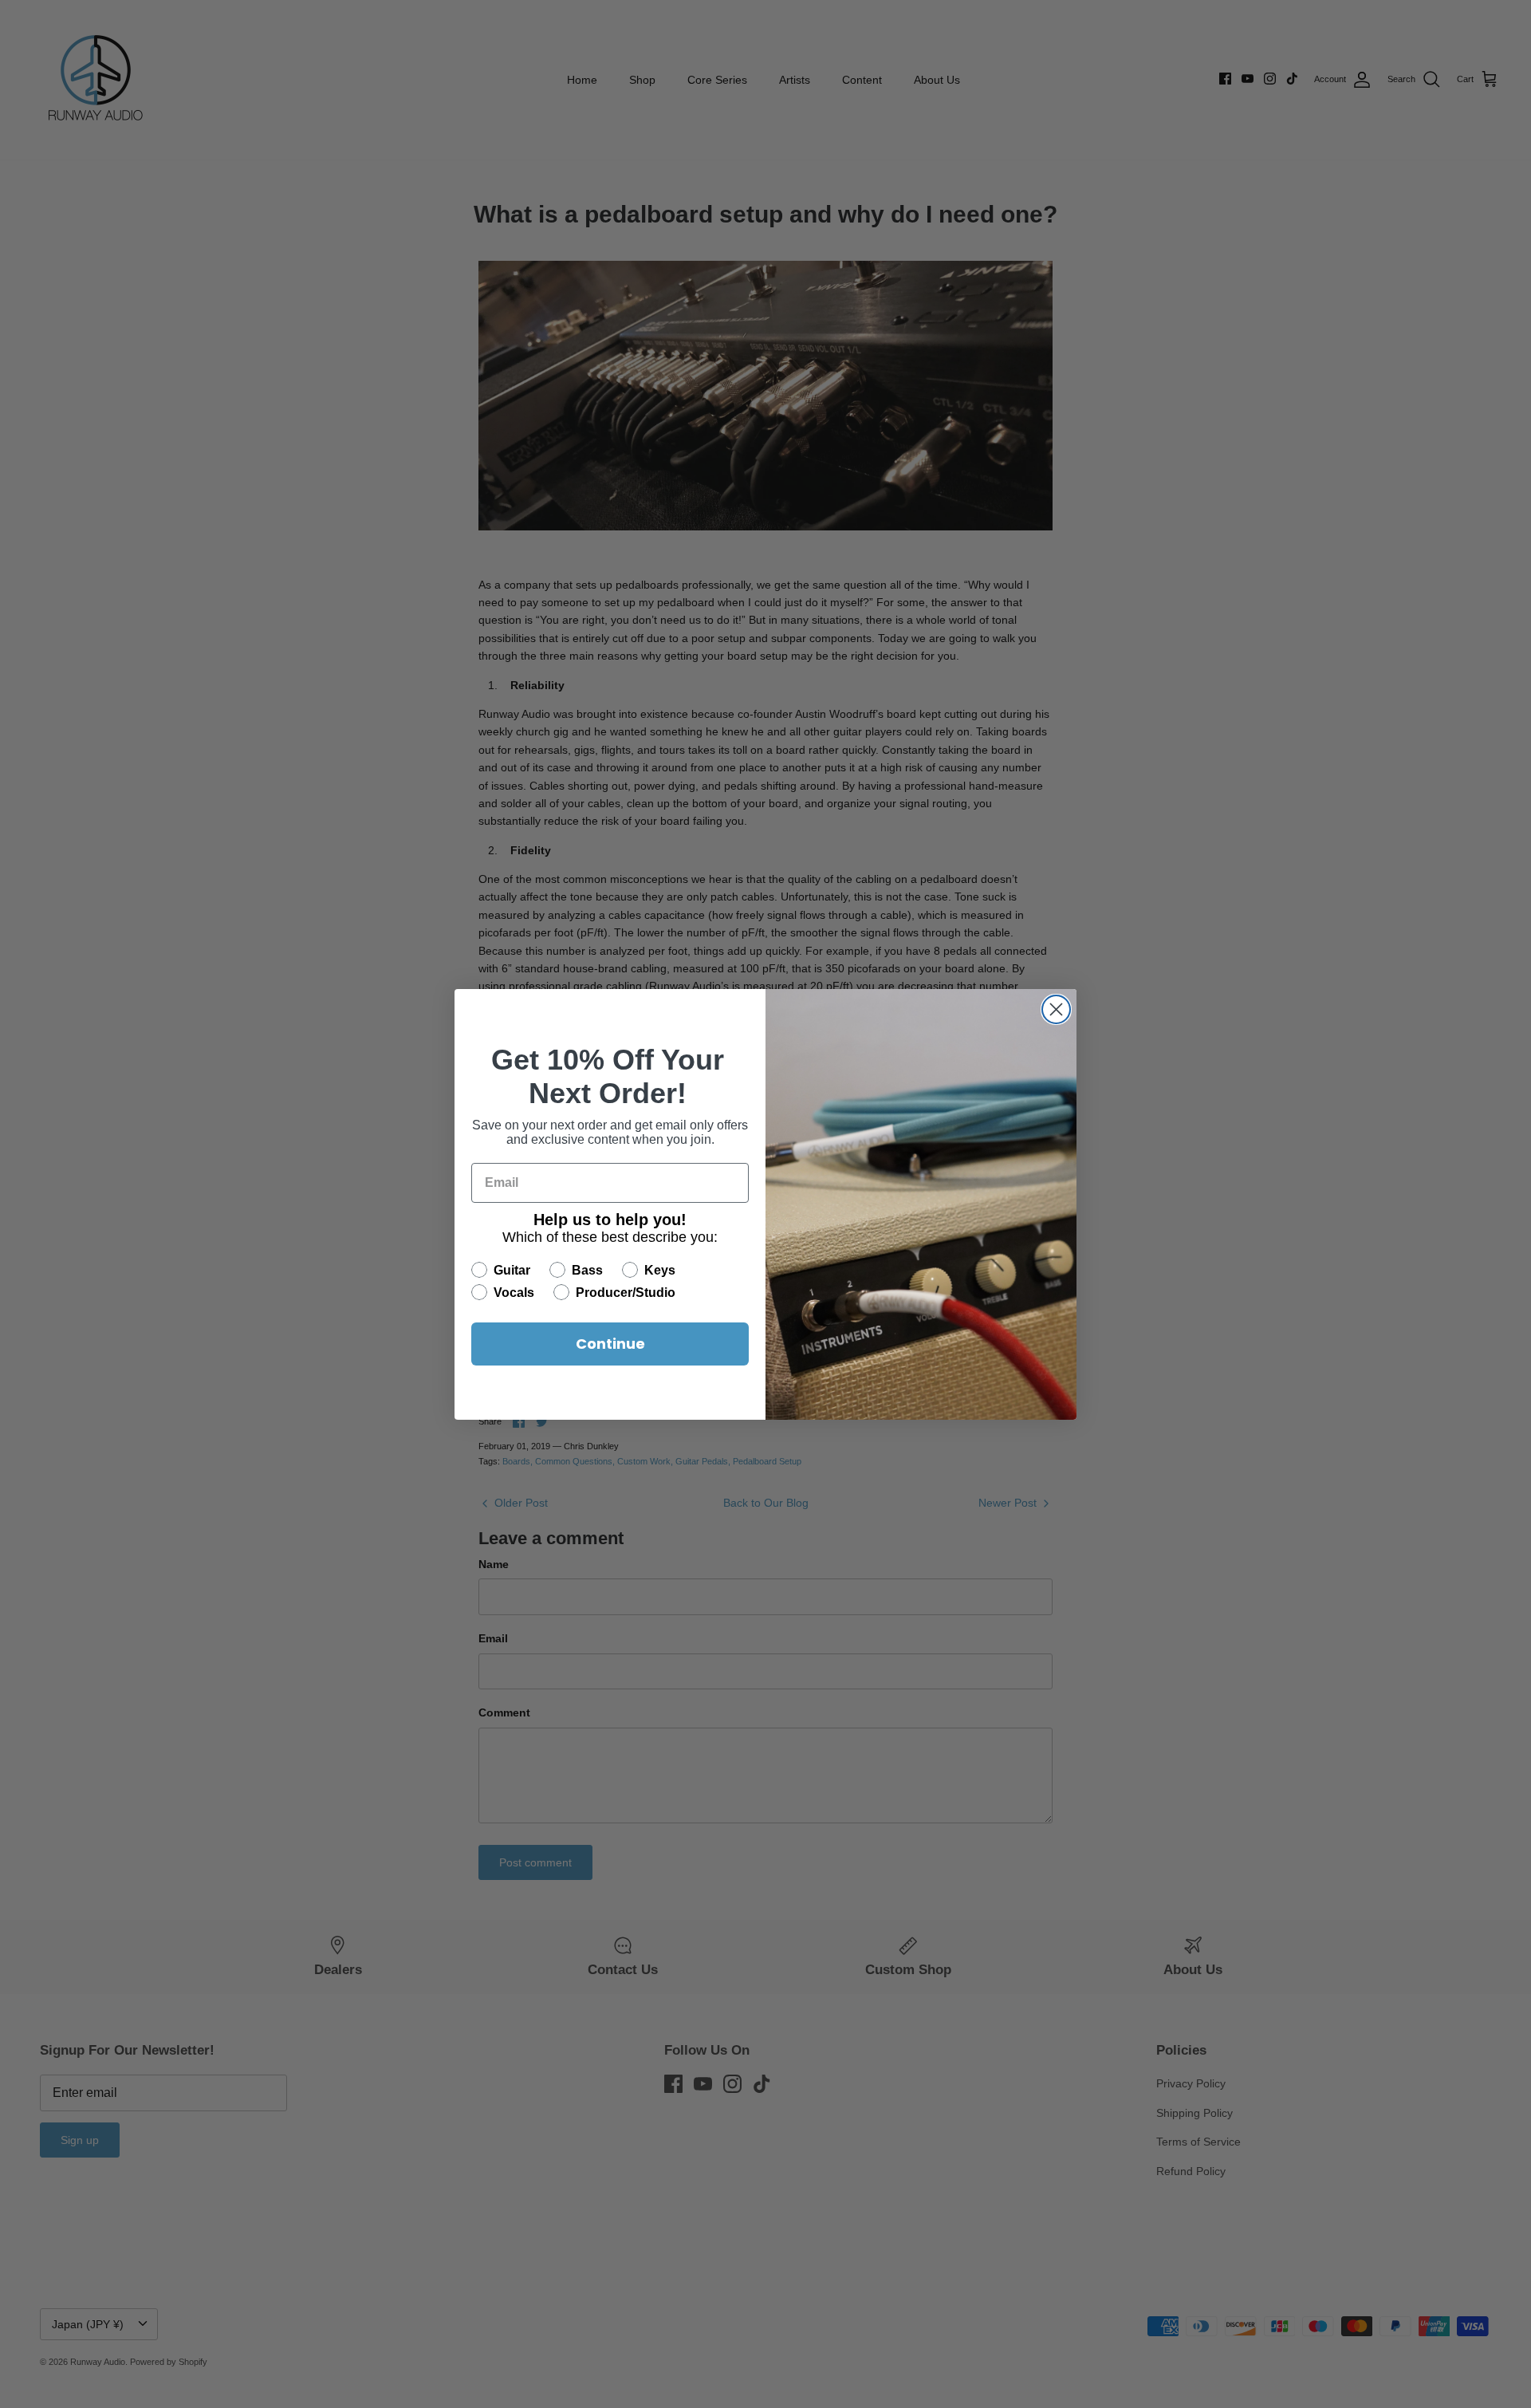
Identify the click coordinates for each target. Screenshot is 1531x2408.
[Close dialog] (1056, 1009)
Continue (610, 1344)
